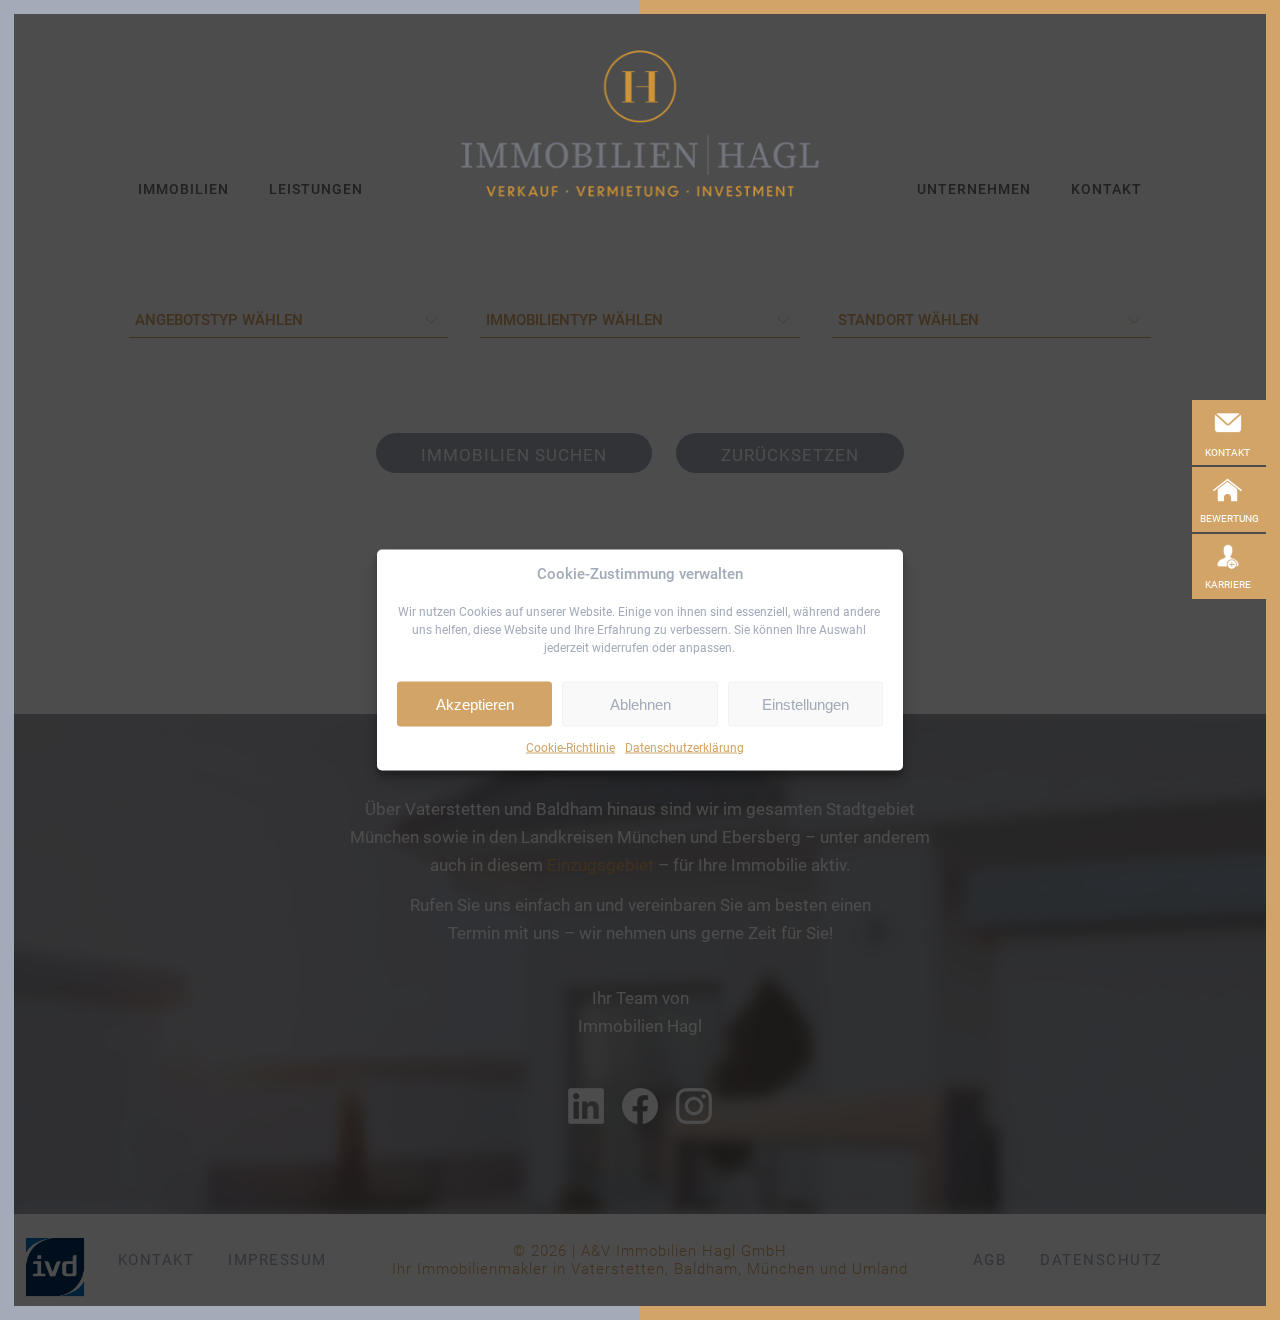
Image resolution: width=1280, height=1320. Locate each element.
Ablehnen (640, 703)
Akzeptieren (475, 703)
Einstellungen (805, 703)
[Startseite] (640, 123)
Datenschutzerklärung (684, 748)
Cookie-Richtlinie (570, 748)
